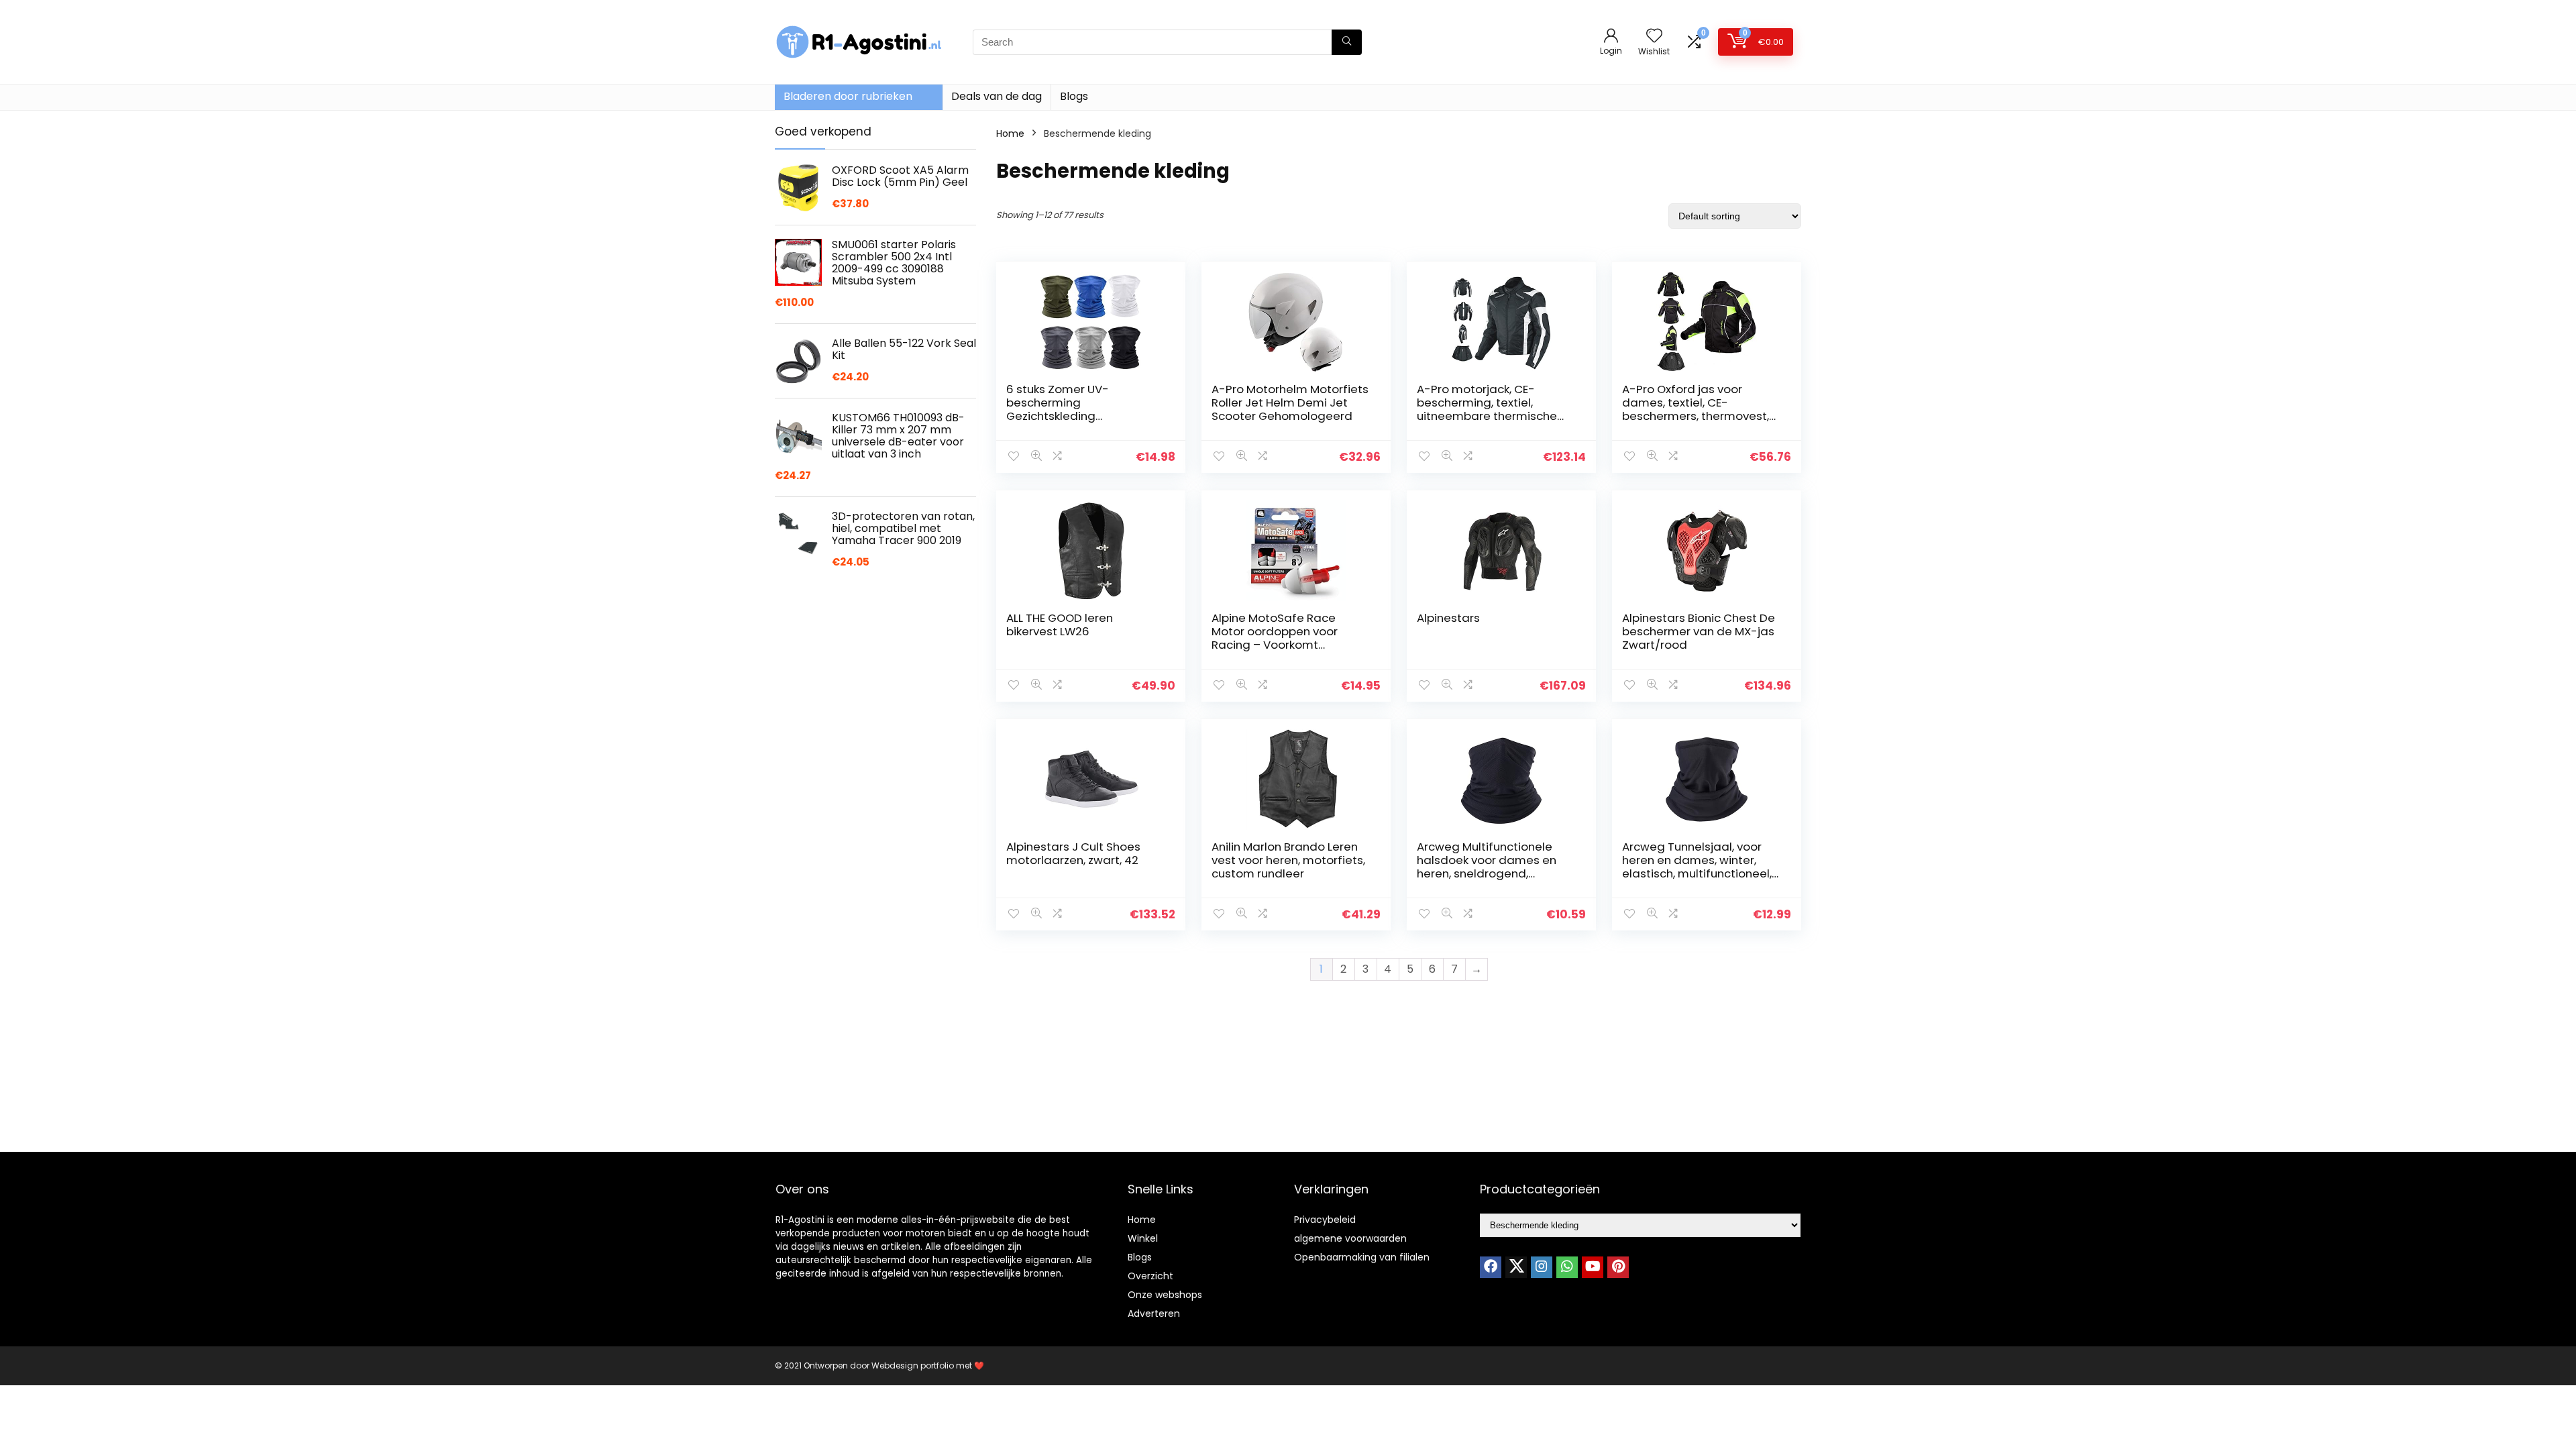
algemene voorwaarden (1350, 1238)
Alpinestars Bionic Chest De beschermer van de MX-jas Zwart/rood (1699, 631)
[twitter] (1516, 1267)
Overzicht (1150, 1276)
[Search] (1347, 42)
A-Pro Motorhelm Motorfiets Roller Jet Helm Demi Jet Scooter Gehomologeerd (1290, 402)
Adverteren (1154, 1313)
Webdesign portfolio (913, 1365)
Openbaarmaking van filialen (1362, 1257)
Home (1010, 133)
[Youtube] (1593, 1267)
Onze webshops (1165, 1295)
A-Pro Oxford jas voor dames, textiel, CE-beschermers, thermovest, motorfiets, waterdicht (1696, 409)
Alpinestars (1448, 618)
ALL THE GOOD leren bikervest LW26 (1060, 625)
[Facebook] (1491, 1267)
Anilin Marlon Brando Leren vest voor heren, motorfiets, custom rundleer (1288, 860)
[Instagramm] (1542, 1267)
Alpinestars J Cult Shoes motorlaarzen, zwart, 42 (1073, 853)
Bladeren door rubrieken (848, 96)
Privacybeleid (1325, 1220)
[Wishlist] (1654, 37)
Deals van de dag (997, 96)
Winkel (1143, 1238)
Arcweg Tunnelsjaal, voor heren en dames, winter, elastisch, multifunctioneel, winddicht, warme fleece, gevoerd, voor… (1697, 873)
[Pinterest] (1618, 1267)
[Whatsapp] (1567, 1267)
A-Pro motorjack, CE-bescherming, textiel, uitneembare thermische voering (1487, 409)
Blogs (1074, 96)
